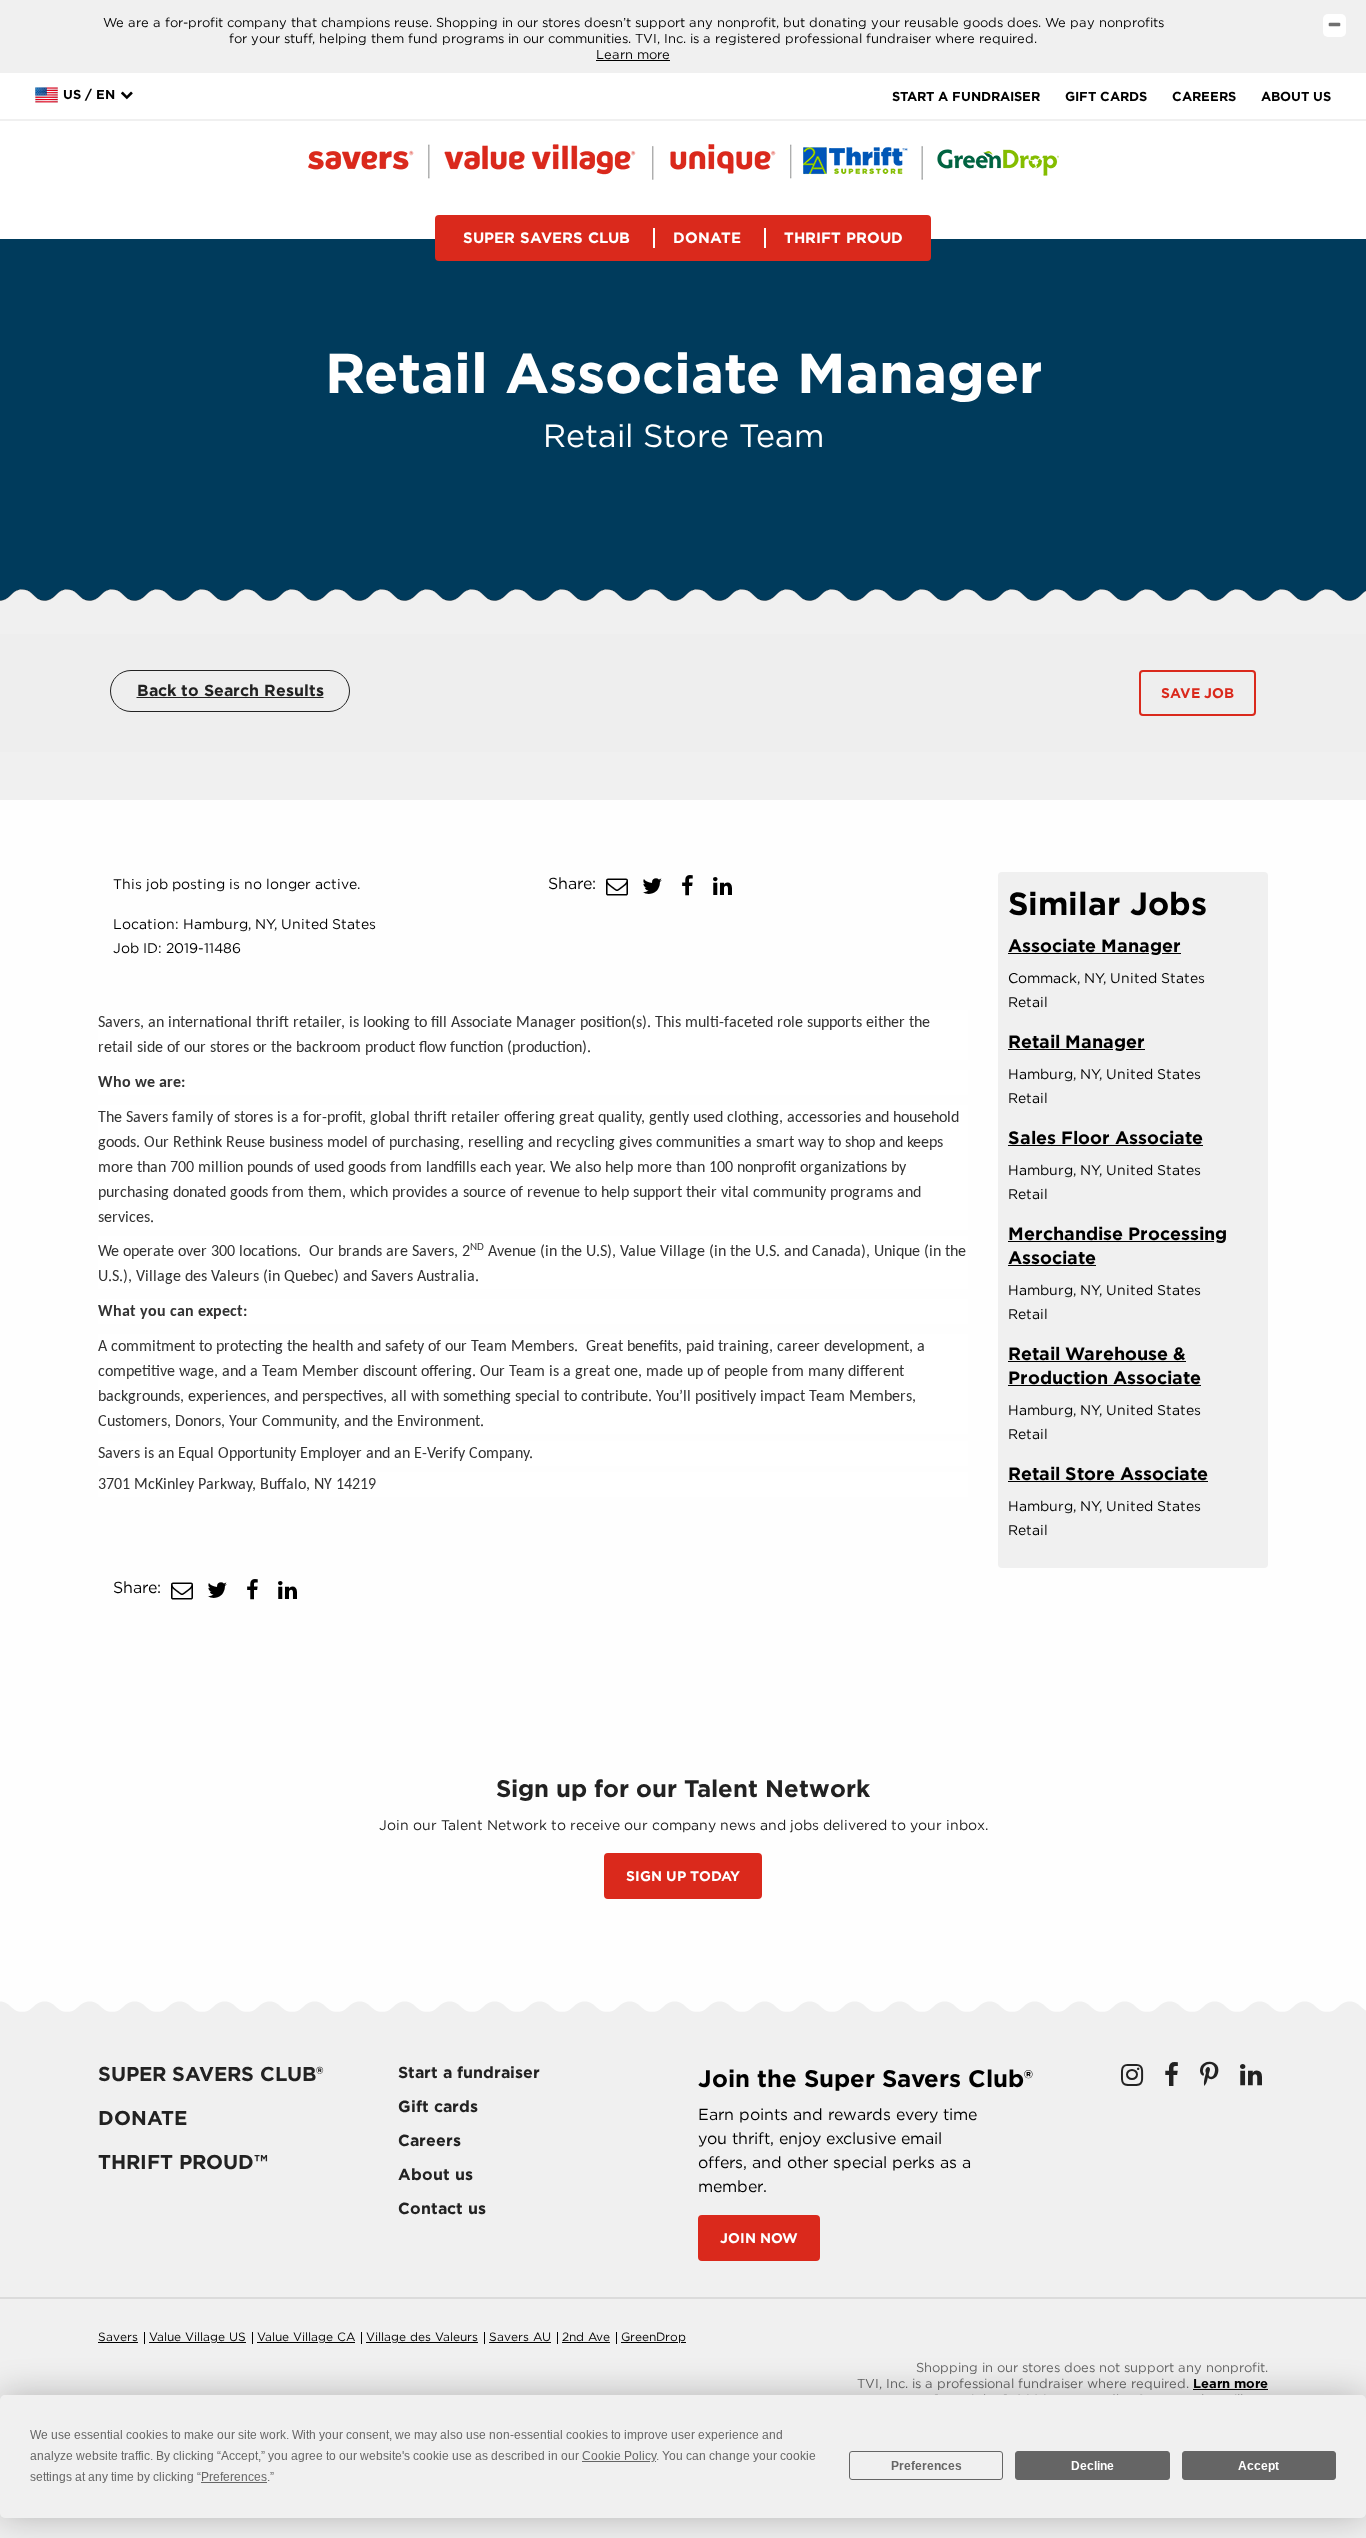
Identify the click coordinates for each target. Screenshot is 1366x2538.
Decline (1092, 2466)
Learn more (633, 54)
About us (1296, 96)
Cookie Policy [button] (619, 2456)
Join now (759, 2238)
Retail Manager (1076, 1041)
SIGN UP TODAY (683, 1876)
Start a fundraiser (966, 96)
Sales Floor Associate (1105, 1137)
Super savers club (546, 238)
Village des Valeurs (422, 2336)
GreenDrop (653, 2336)
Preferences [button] (234, 2477)
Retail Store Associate (1108, 1473)
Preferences (926, 2466)
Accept (1258, 2466)
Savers (118, 2336)
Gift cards (1106, 96)
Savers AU (520, 2336)
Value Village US (197, 2336)
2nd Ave (586, 2336)
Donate (707, 238)
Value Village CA (306, 2336)
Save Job (1197, 693)
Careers (1204, 96)
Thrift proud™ (183, 2162)
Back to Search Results (230, 690)
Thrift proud (843, 238)
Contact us (442, 2208)
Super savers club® (210, 2074)
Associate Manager (1094, 945)
